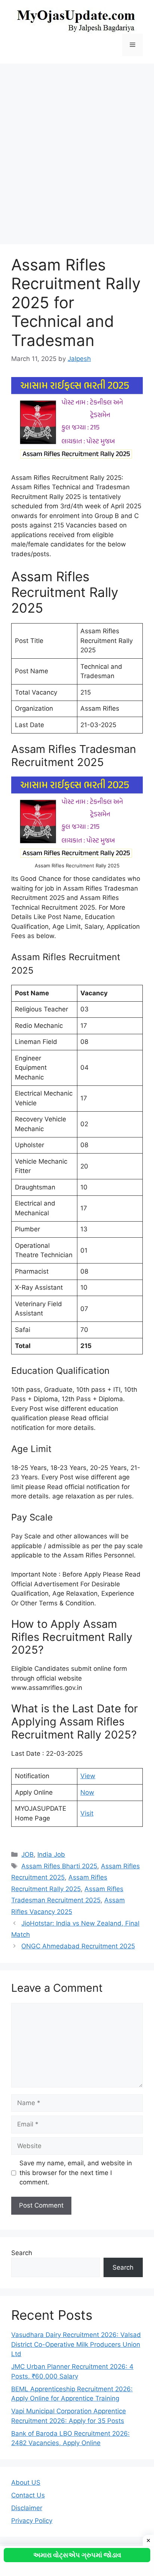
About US (26, 2482)
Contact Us (28, 2495)
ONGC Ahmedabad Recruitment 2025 (78, 1946)
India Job (51, 1854)
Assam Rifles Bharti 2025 (59, 1866)
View (88, 1776)
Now (87, 1792)
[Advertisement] (77, 150)
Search (22, 2253)
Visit (87, 1813)
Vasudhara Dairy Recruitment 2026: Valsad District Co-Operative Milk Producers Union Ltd (76, 2344)
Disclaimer (27, 2508)
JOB (27, 1854)
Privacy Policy (32, 2521)
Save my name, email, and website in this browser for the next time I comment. (76, 2173)
